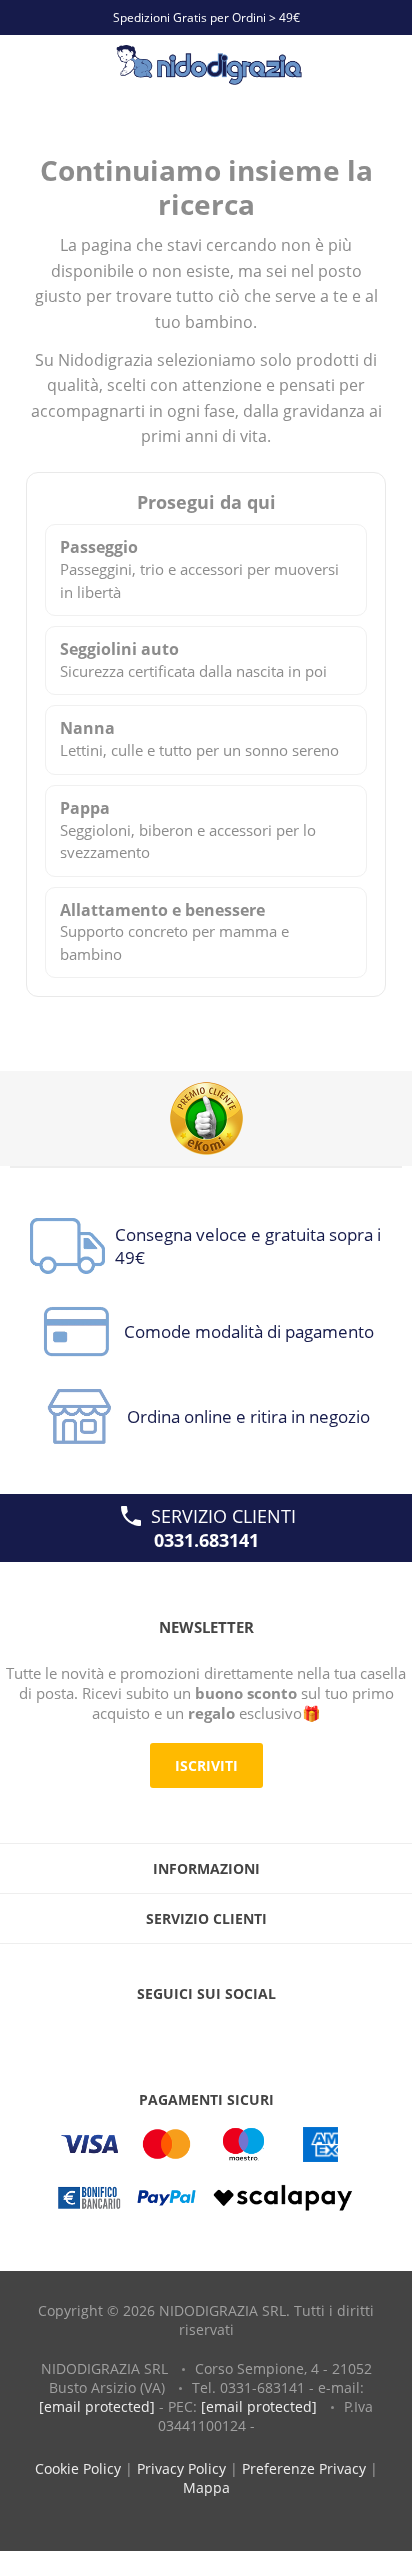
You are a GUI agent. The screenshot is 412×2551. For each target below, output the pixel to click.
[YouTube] (206, 2034)
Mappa (206, 2487)
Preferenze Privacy (304, 2468)
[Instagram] (247, 2034)
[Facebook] (165, 2034)
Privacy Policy (181, 2468)
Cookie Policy (78, 2468)
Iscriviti (206, 1765)
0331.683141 (206, 1540)
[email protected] (97, 2406)
